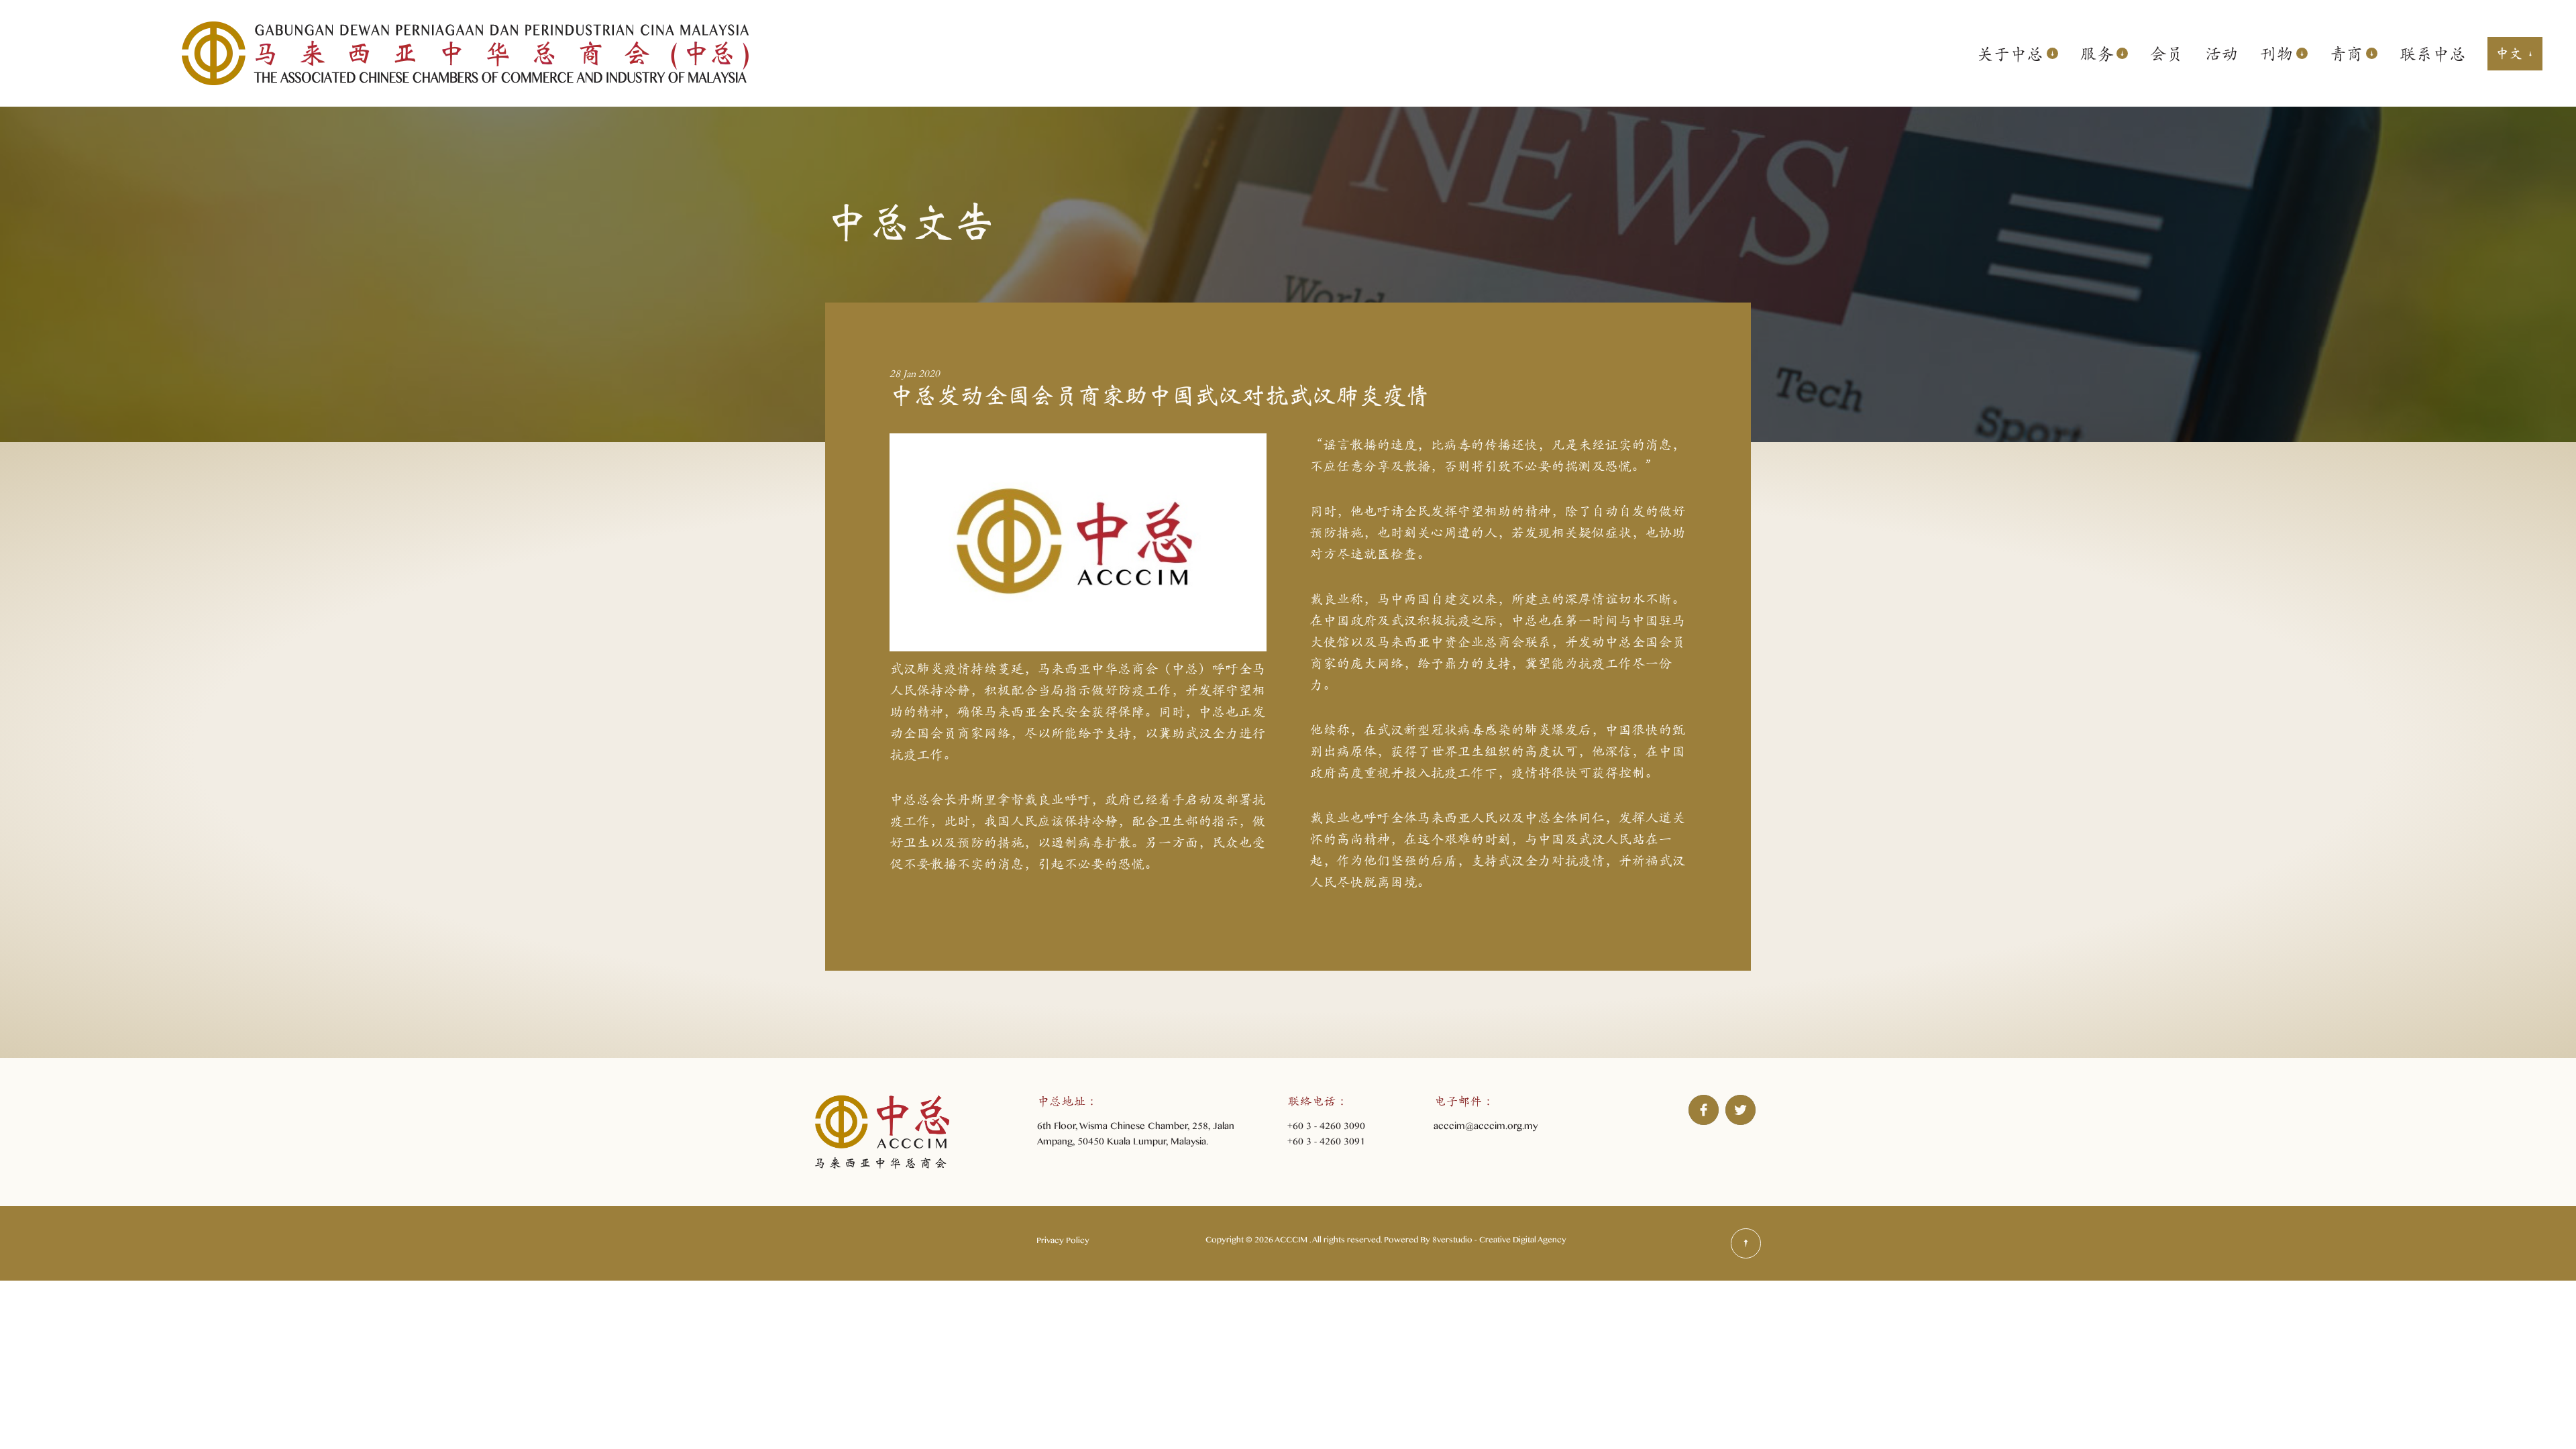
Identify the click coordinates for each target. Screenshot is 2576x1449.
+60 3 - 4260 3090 (1326, 1128)
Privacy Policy (1063, 1242)
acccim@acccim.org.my (1486, 1128)
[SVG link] (1746, 1243)
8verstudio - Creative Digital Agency (1499, 1242)
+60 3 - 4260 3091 (1326, 1143)
